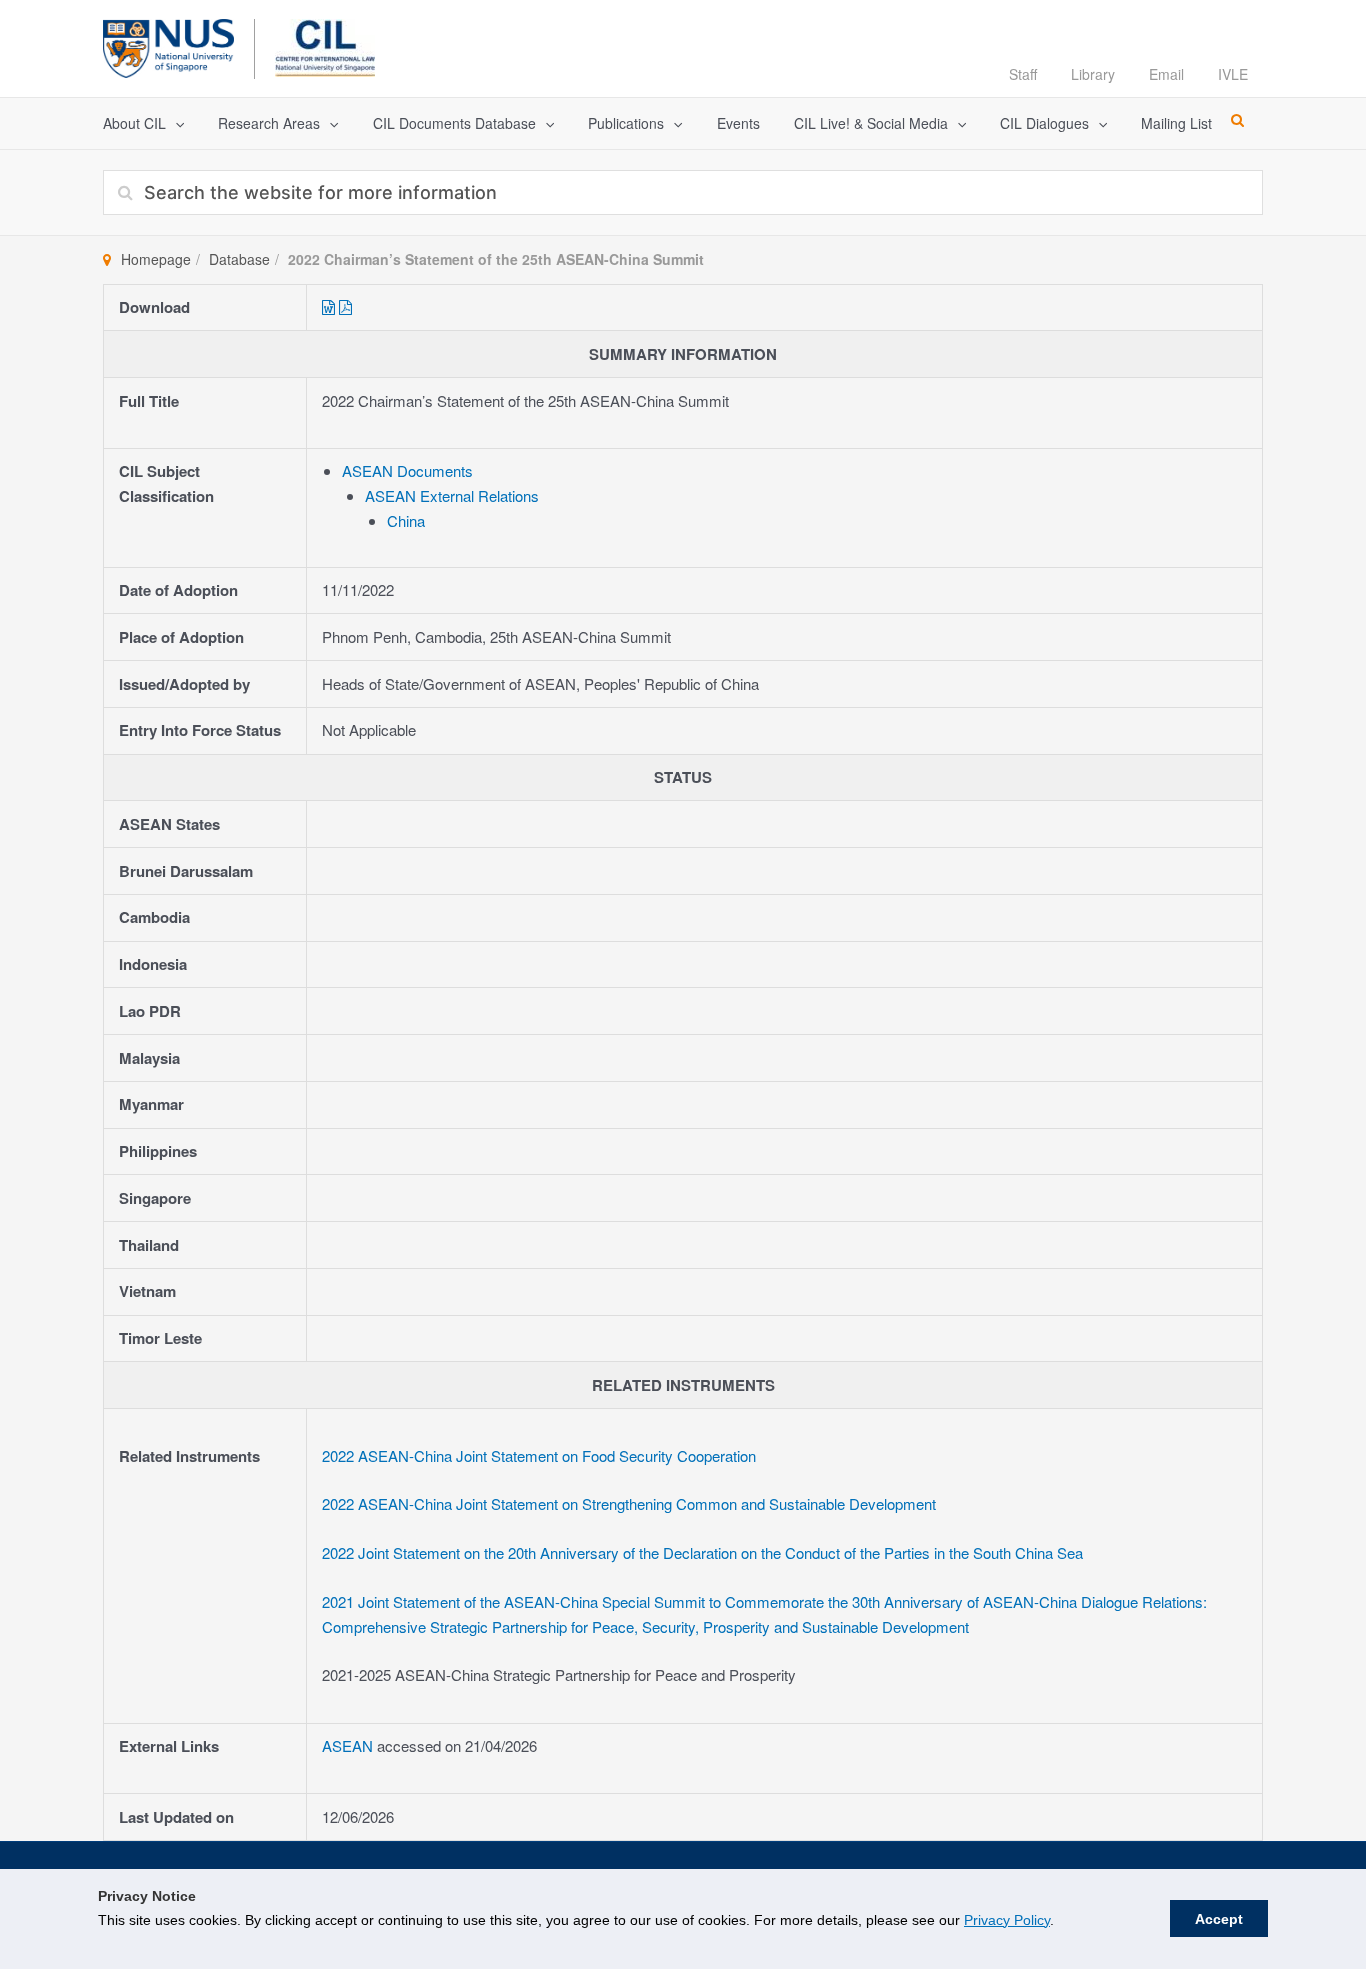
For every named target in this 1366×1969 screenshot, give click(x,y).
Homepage (156, 259)
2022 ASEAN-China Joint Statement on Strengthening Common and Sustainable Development (629, 1503)
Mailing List (1176, 123)
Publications (626, 123)
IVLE (1233, 74)
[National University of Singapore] (168, 45)
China (406, 520)
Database (239, 259)
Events (738, 123)
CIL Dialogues (1044, 123)
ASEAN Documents (407, 470)
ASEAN (349, 1745)
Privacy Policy (1007, 1920)
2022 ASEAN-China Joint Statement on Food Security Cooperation (539, 1455)
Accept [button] (1219, 1919)
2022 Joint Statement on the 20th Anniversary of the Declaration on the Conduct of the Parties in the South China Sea (702, 1552)
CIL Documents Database (454, 123)
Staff (1023, 74)
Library (1093, 74)
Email (1166, 74)
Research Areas (269, 123)
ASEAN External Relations (452, 495)
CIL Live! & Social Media (871, 123)
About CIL (134, 123)
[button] (175, 123)
